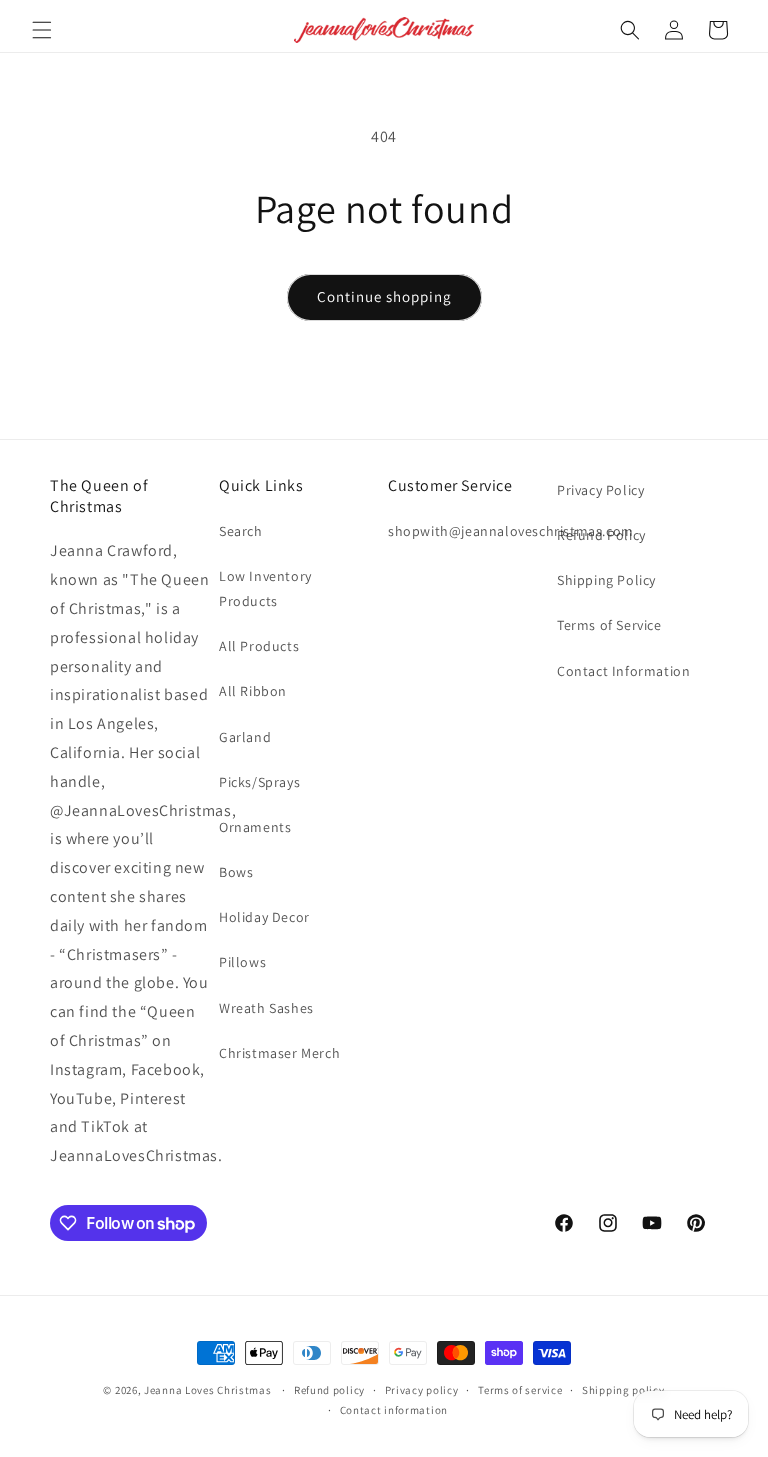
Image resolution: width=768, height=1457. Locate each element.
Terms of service (520, 1390)
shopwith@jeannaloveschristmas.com (511, 531)
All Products (259, 646)
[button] (42, 30)
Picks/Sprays (259, 782)
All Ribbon (253, 691)
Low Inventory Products (265, 588)
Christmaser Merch (279, 1053)
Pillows (242, 962)
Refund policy (329, 1390)
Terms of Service (609, 625)
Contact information (394, 1410)
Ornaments (255, 827)
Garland (245, 737)
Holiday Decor (264, 917)
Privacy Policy (600, 490)
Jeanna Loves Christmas (207, 1390)
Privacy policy (422, 1390)
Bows (236, 872)
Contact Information (623, 671)
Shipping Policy (606, 580)
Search (241, 531)
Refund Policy (601, 535)
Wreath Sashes (266, 1008)
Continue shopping (384, 296)
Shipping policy (623, 1390)
